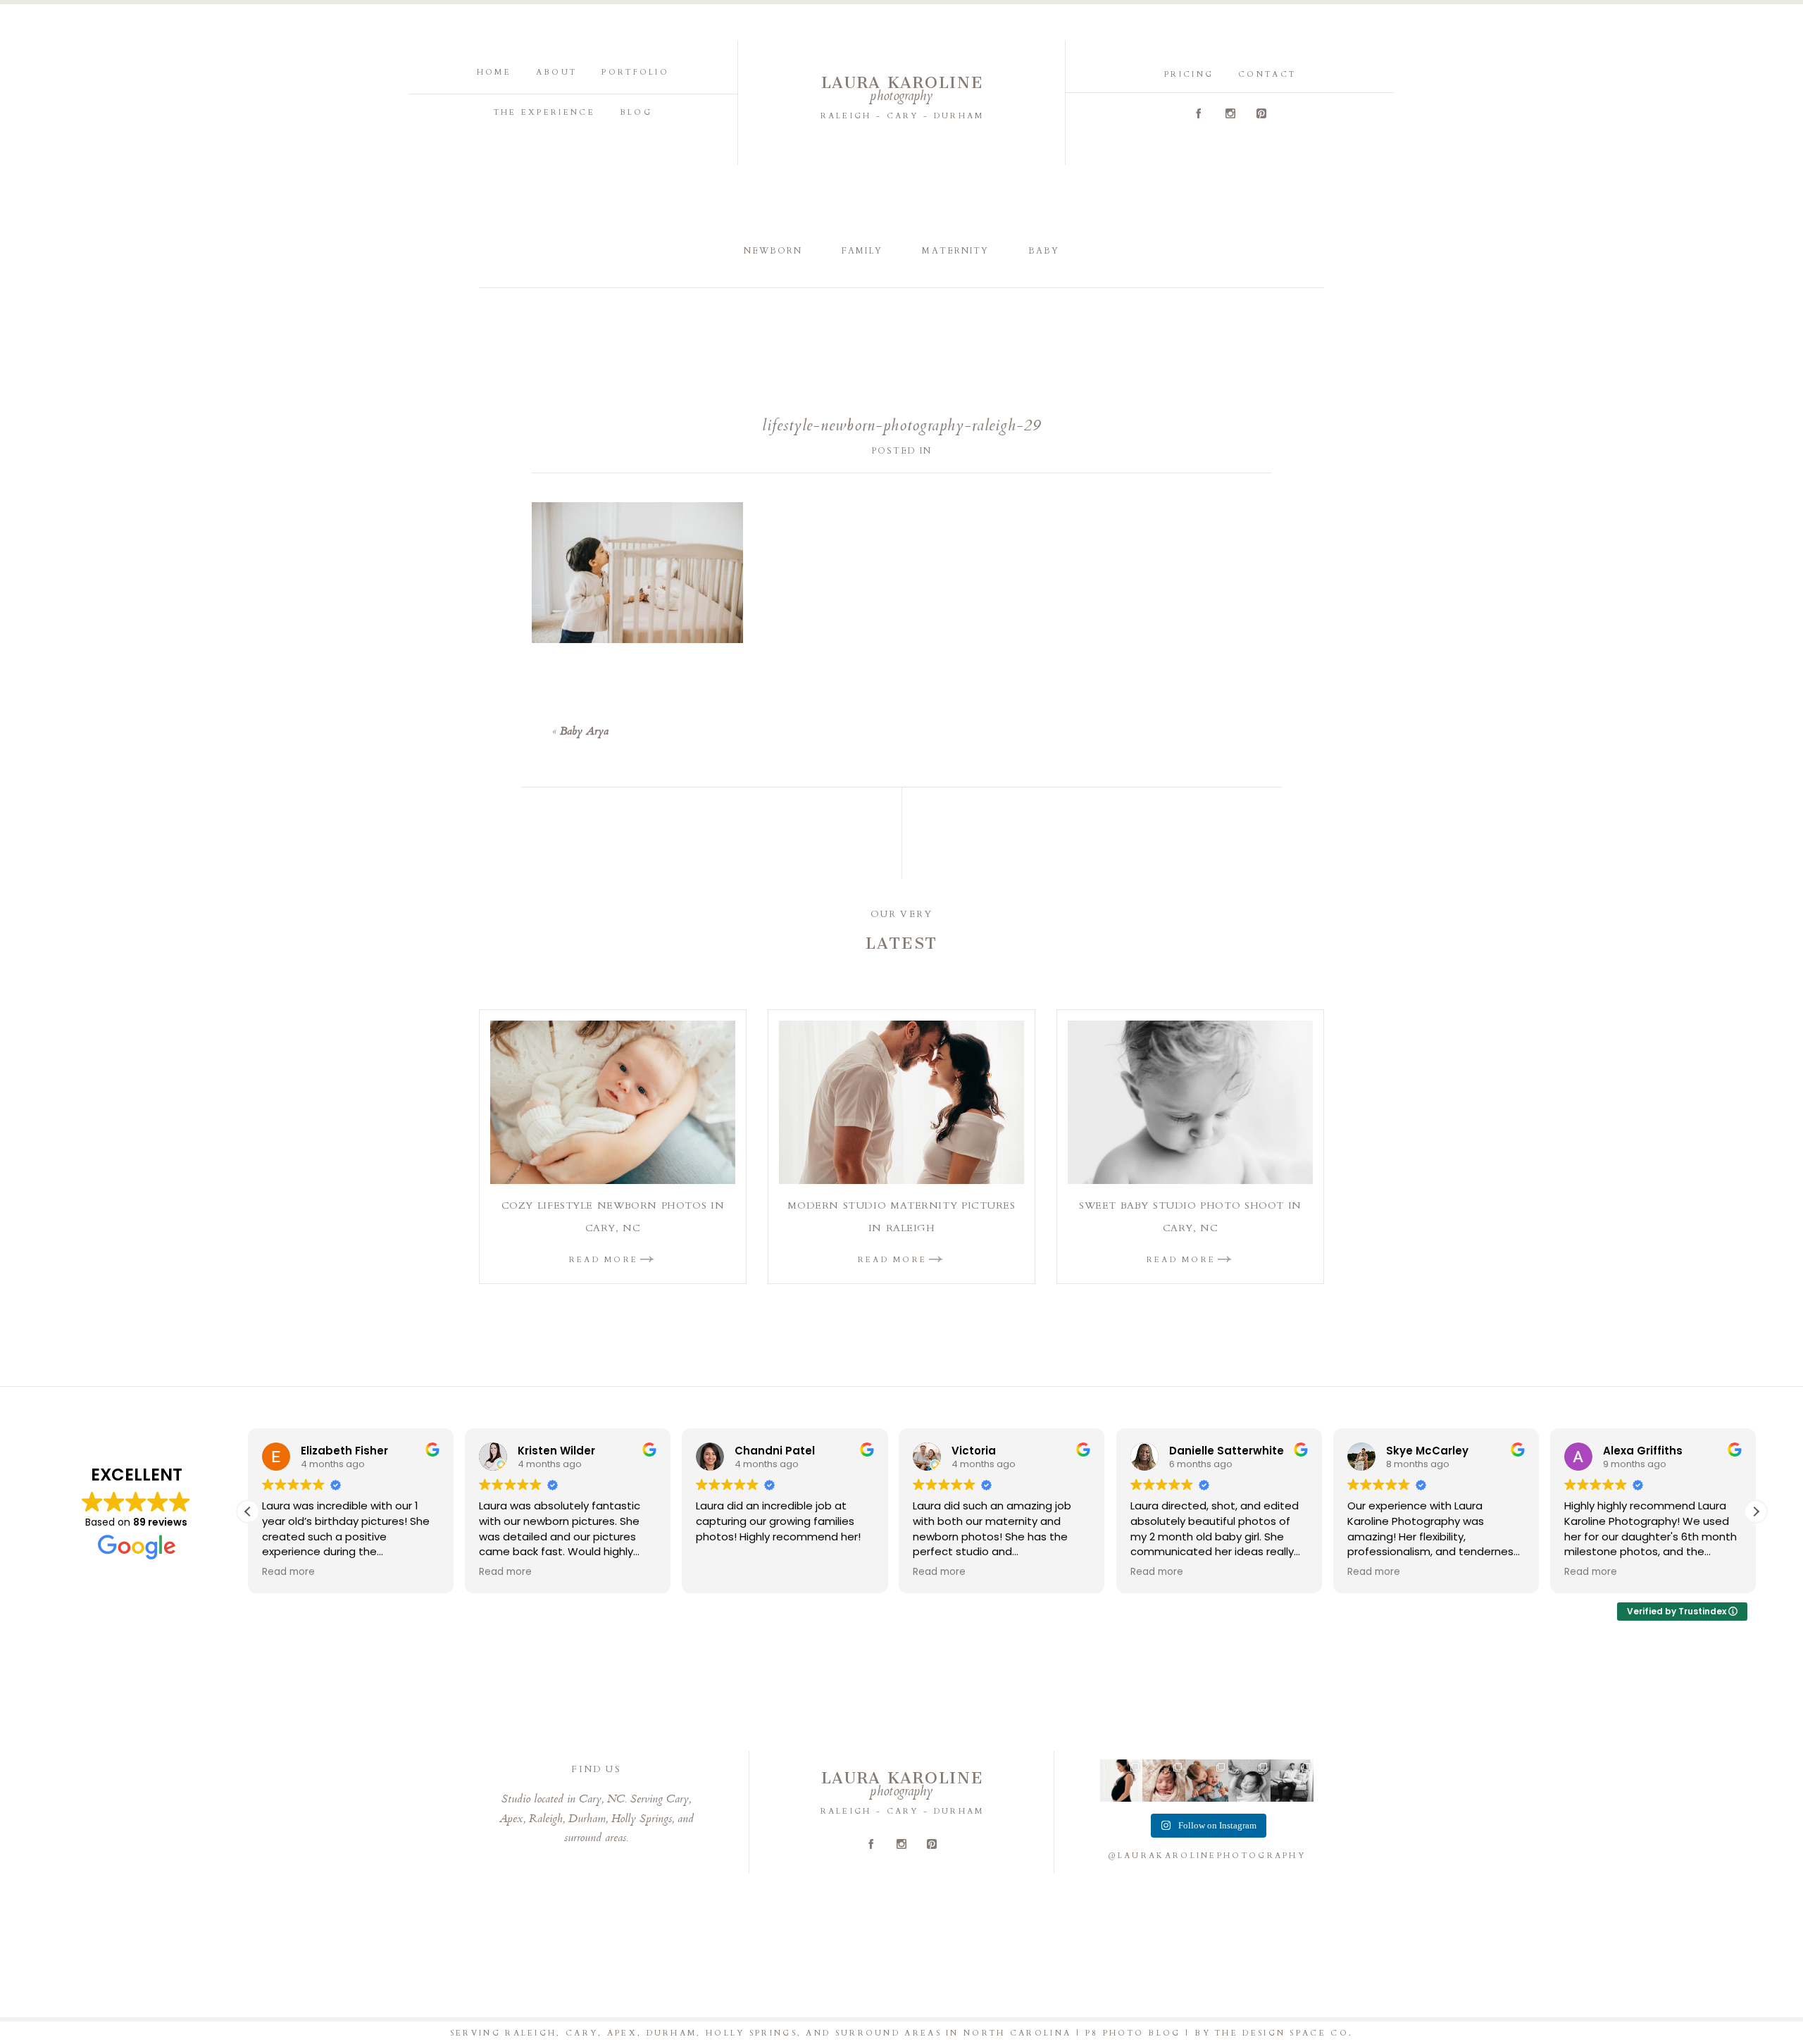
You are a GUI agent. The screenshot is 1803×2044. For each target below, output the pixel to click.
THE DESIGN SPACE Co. (1284, 2033)
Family (862, 251)
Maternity (955, 251)
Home (494, 72)
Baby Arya (584, 732)
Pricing (1189, 74)
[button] (1756, 1512)
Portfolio (635, 72)
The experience (544, 112)
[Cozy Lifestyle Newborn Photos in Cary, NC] (613, 1102)
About (557, 72)
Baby (1044, 251)
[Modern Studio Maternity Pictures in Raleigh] (901, 1102)
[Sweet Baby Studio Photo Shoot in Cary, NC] (1190, 1102)
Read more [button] (288, 1572)
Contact (1267, 74)
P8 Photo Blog (1133, 2033)
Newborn (773, 251)
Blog (636, 112)
